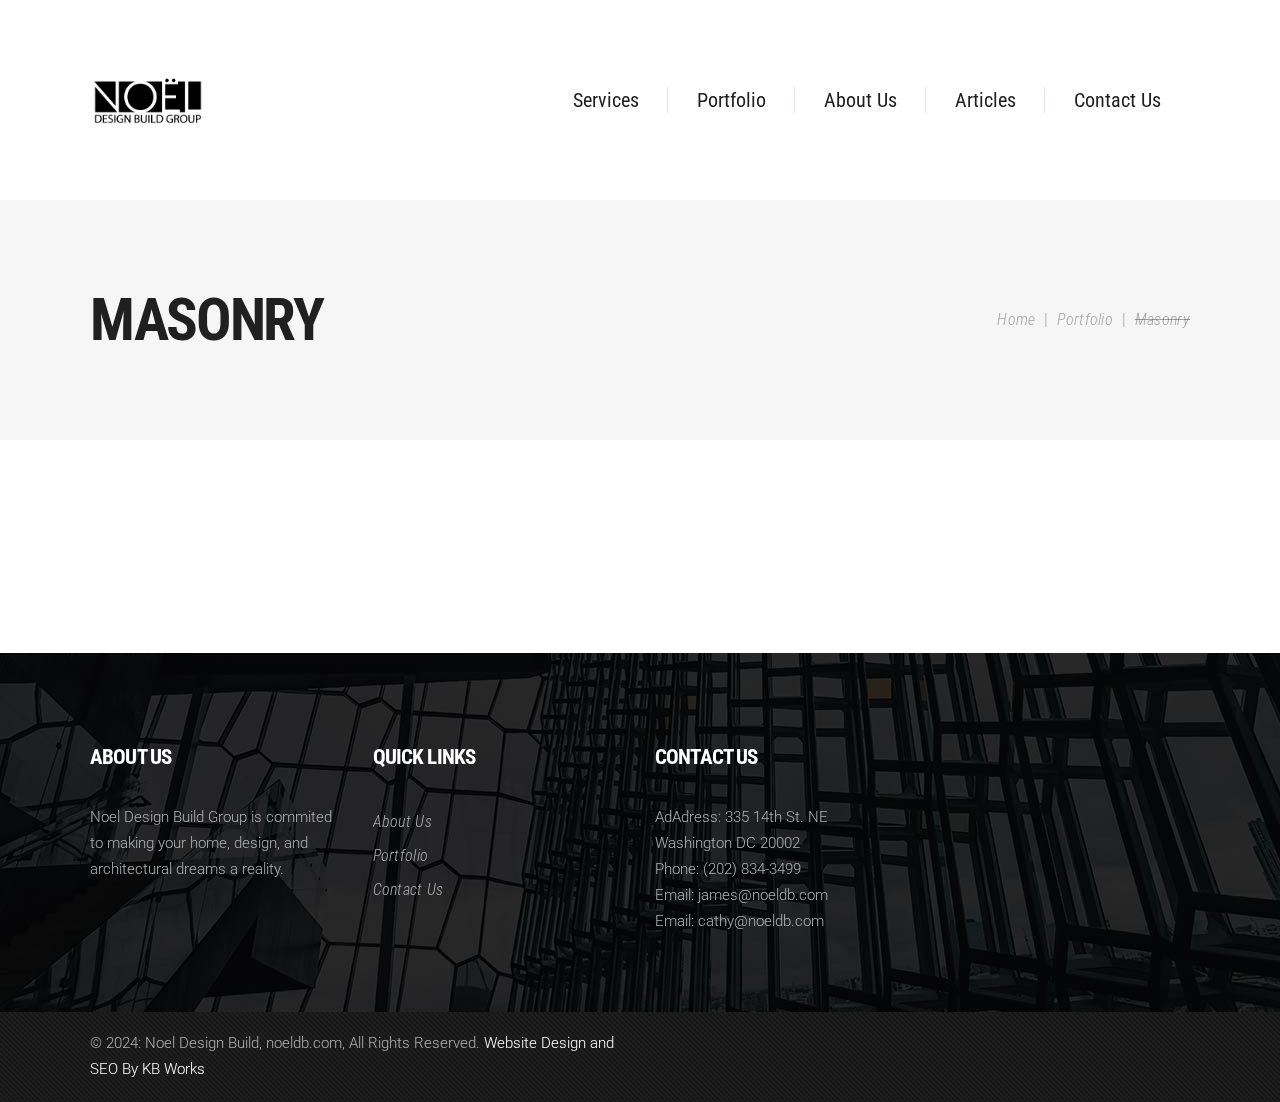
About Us (403, 821)
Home (1016, 319)
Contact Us (408, 889)
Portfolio (1085, 319)
